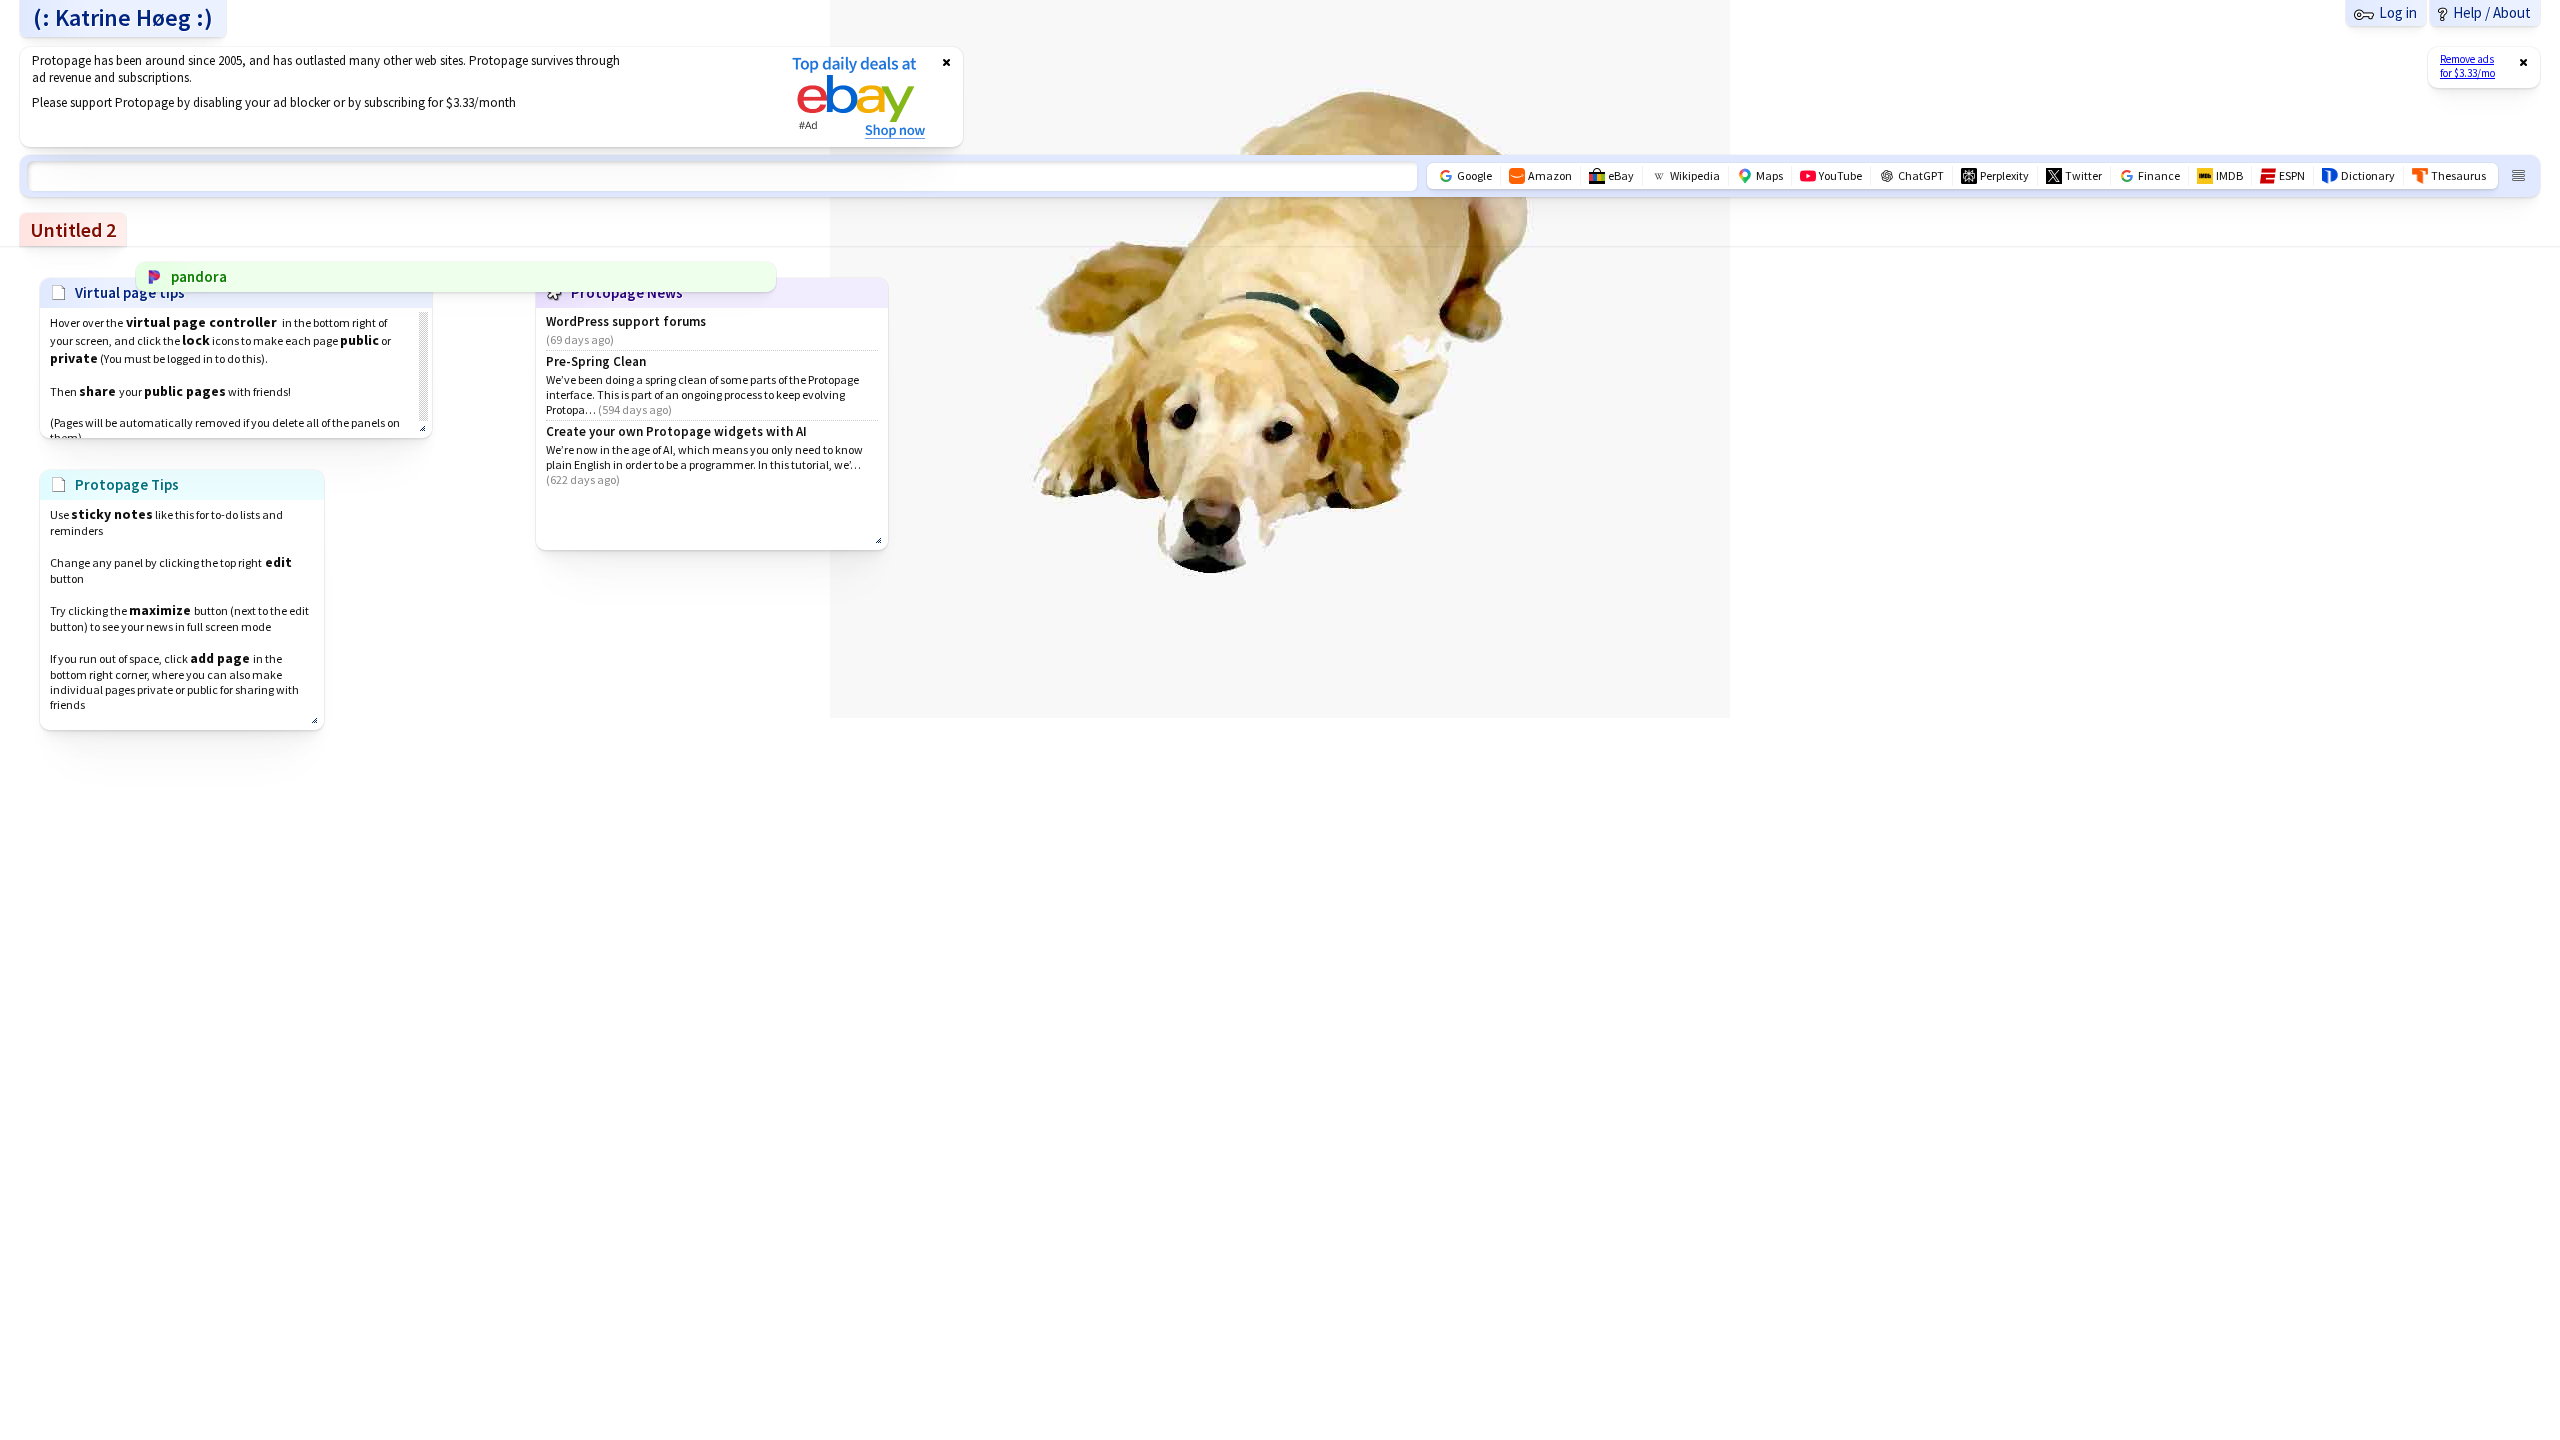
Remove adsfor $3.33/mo (2467, 66)
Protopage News (627, 292)
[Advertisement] (393, 97)
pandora (199, 276)
